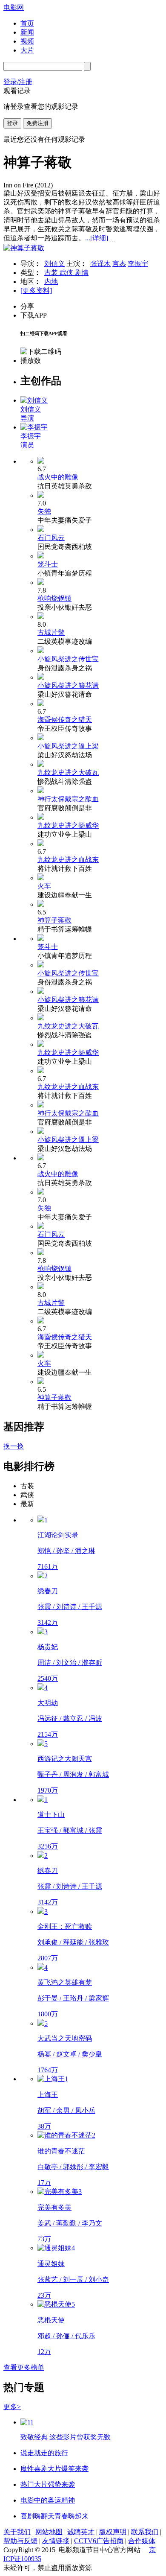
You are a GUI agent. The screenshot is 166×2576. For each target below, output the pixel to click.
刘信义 (54, 264)
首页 (27, 23)
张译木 (100, 264)
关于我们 (17, 2532)
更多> (12, 2407)
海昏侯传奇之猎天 (65, 720)
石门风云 (51, 538)
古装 (52, 273)
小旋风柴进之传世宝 (68, 659)
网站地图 (49, 2532)
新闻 (27, 32)
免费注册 (37, 123)
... (97, 238)
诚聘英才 (81, 2532)
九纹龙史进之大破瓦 (68, 773)
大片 (27, 50)
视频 (27, 41)
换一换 (14, 1446)
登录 (12, 123)
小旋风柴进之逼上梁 (68, 746)
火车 (44, 886)
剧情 (82, 273)
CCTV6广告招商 (99, 2541)
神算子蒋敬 (54, 920)
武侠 (67, 273)
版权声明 (113, 2532)
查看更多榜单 (24, 2367)
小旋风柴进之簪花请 (68, 685)
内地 (51, 282)
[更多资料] (36, 291)
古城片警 (51, 632)
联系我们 (145, 2532)
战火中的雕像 (58, 477)
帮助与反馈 (20, 2541)
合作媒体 (142, 2541)
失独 (44, 511)
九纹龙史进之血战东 (68, 860)
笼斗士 (48, 564)
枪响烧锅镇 (54, 598)
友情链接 (56, 2541)
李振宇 (138, 264)
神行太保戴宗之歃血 (68, 799)
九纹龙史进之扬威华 (68, 825)
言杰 (119, 264)
